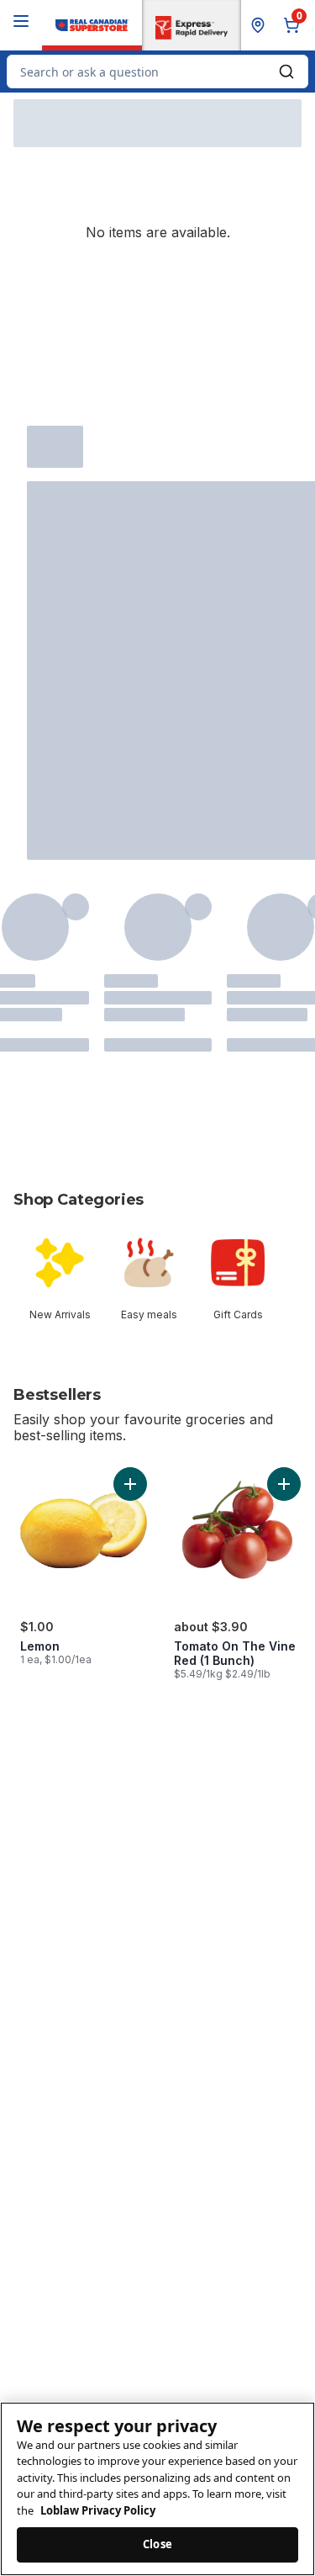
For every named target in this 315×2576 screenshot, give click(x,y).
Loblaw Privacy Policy (98, 2510)
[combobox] (157, 72)
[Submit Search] (286, 72)
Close (157, 2544)
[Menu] (21, 21)
